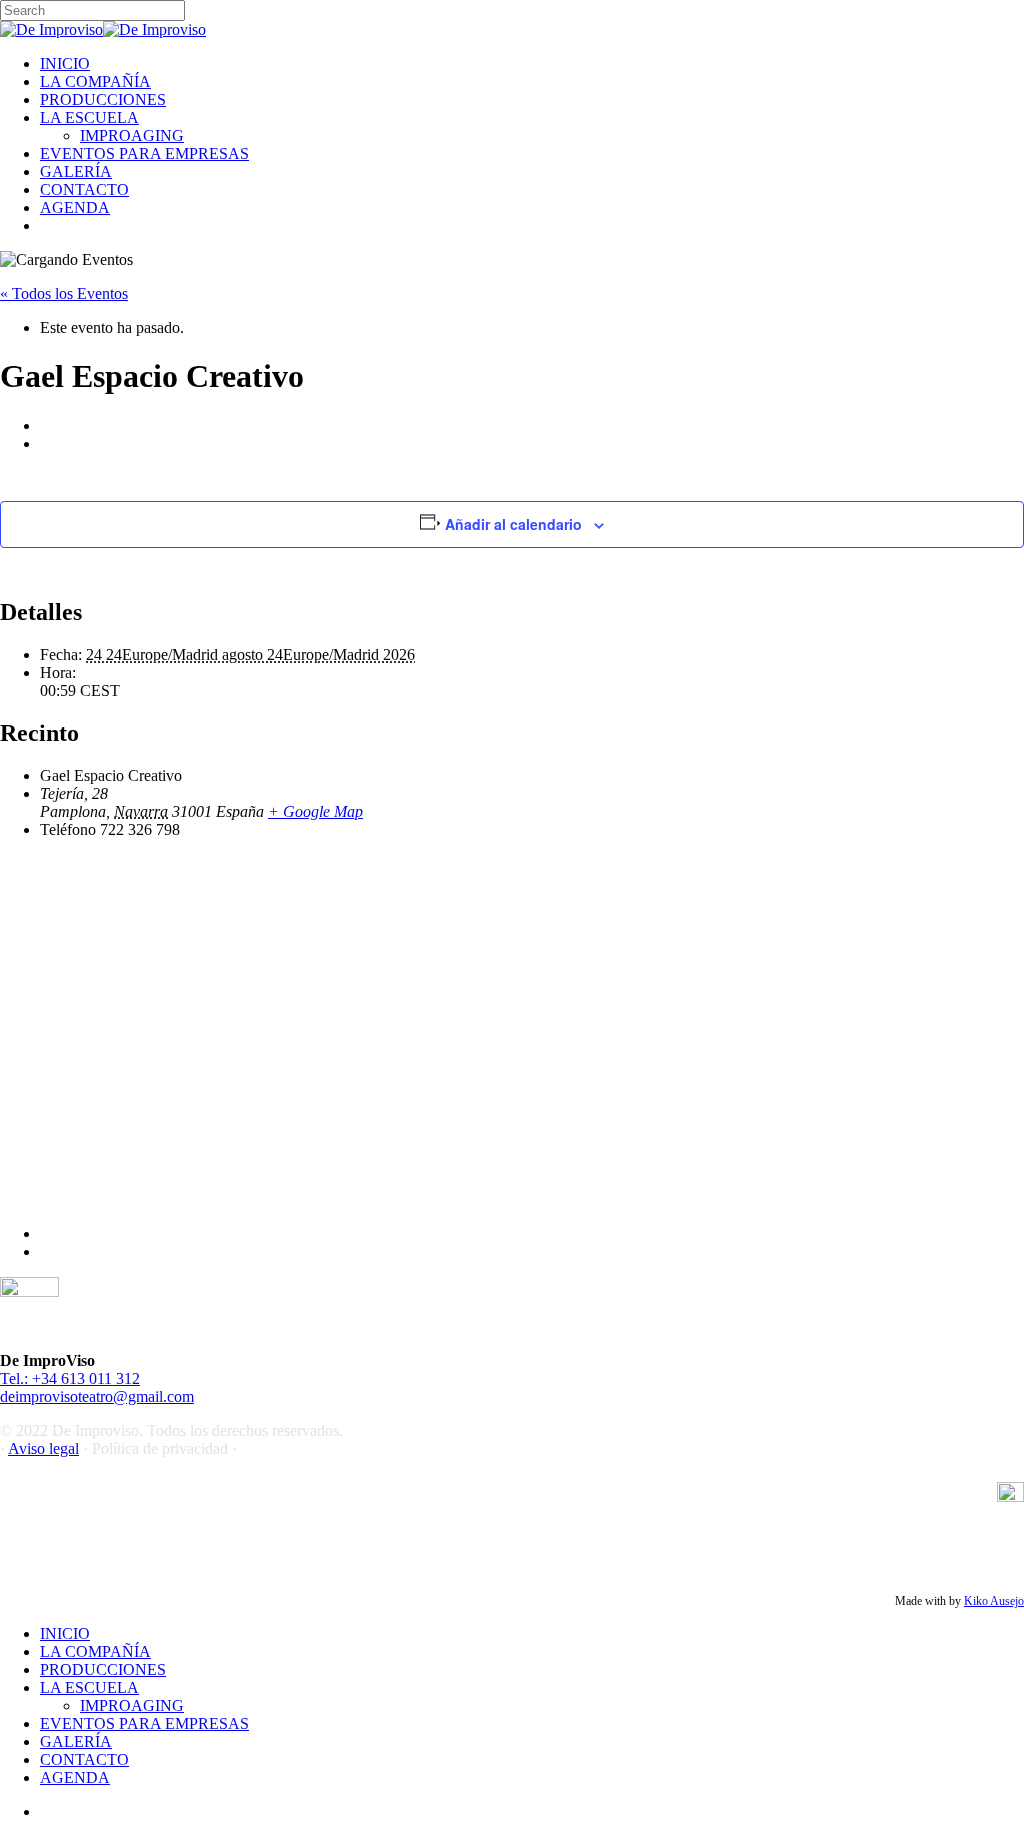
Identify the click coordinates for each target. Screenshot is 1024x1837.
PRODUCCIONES (103, 1669)
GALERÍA (76, 1741)
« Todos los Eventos (64, 293)
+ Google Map (315, 811)
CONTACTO (84, 1759)
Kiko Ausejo (994, 1601)
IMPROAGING (132, 1705)
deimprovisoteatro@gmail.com (97, 1396)
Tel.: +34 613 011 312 (70, 1378)
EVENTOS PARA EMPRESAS (144, 1723)
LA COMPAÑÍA (95, 1651)
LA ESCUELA (89, 1687)
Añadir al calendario (513, 524)
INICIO (65, 1633)
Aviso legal (43, 1448)
